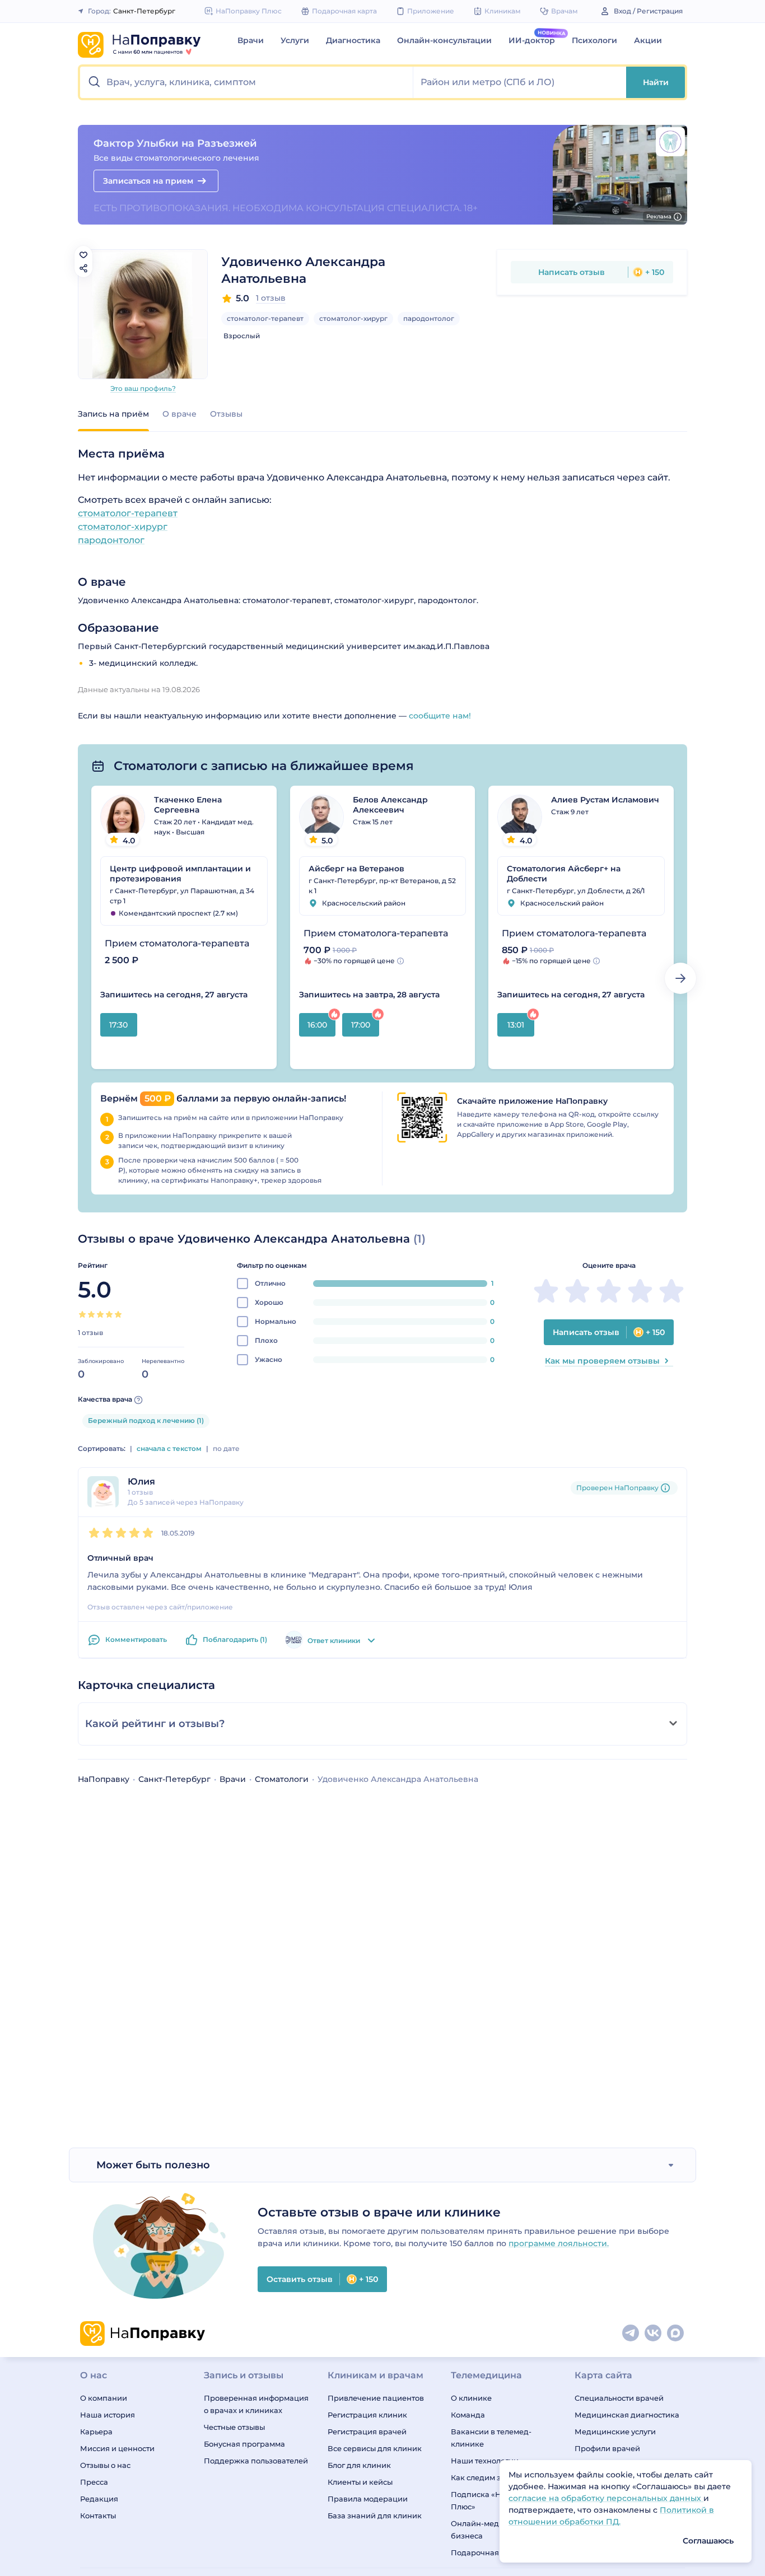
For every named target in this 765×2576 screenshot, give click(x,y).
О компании (104, 2398)
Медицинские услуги (615, 2432)
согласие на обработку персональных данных (606, 2498)
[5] (118, 1314)
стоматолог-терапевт (265, 318)
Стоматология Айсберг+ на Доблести (564, 874)
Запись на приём (113, 414)
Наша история (108, 2415)
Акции (648, 40)
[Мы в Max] (676, 2334)
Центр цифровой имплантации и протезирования (180, 874)
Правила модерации (368, 2499)
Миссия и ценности (117, 2448)
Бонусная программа (244, 2444)
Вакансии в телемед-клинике (491, 2438)
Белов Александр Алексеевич (390, 805)
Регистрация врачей (367, 2432)
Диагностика (353, 40)
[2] (91, 1314)
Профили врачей (607, 2448)
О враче (179, 414)
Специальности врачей (619, 2398)
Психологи (594, 40)
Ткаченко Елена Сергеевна (188, 805)
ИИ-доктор (532, 40)
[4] (109, 1314)
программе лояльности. (559, 2243)
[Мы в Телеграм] (631, 2334)
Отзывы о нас (105, 2465)
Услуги (295, 40)
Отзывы (226, 414)
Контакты (98, 2516)
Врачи (251, 40)
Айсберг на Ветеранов (356, 869)
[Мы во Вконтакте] (654, 2334)
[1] (82, 1314)
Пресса (94, 2482)
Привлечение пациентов (376, 2398)
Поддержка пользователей (256, 2461)
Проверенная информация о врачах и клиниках (256, 2404)
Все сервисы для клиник (375, 2448)
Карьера (96, 2432)
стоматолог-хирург (353, 318)
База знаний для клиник (375, 2516)
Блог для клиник (359, 2465)
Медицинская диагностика (627, 2415)
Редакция (99, 2499)
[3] (100, 1314)
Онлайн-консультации (444, 40)
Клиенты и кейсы (360, 2482)
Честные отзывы (234, 2427)
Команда (468, 2415)
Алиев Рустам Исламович (605, 800)
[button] (247, 82)
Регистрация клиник (367, 2415)
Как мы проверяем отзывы (602, 1361)
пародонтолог (429, 318)
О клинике (471, 2398)
